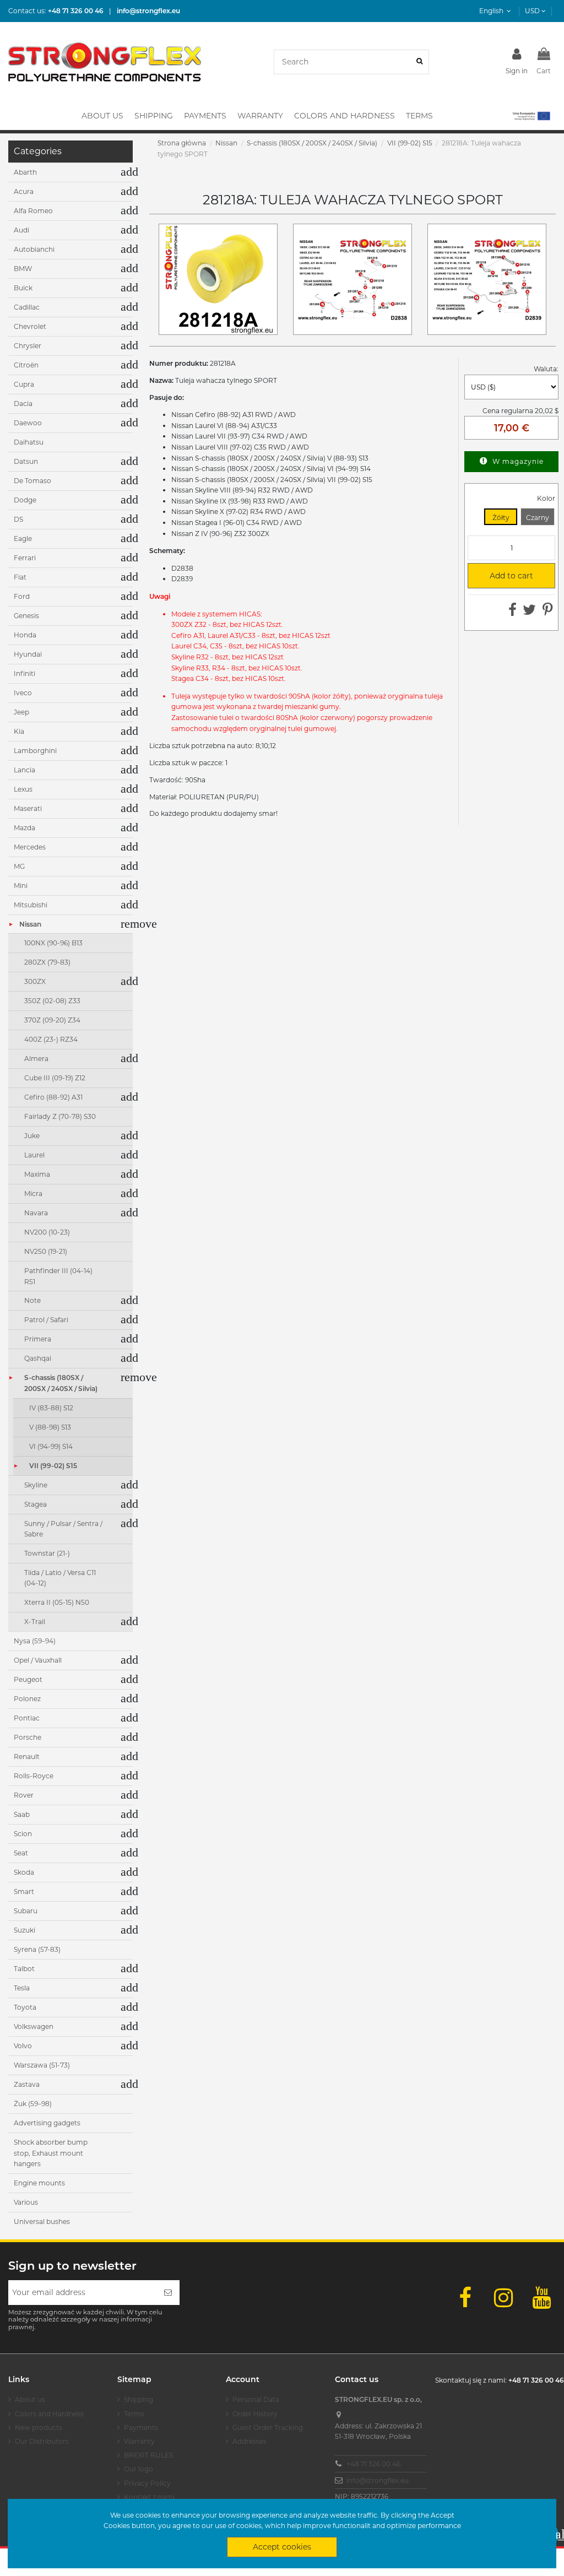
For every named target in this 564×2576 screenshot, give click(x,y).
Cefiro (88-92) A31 (53, 1097)
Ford (22, 596)
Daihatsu (29, 442)
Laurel (34, 1155)
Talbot (24, 1969)
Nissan (30, 924)
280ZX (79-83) (47, 962)
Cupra (24, 384)
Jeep (21, 712)
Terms (134, 2414)
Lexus (23, 789)
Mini (21, 886)
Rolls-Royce (34, 1776)
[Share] (513, 612)
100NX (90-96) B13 (53, 943)
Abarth (25, 172)
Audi (21, 230)
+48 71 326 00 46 (373, 2464)
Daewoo (28, 423)
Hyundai (28, 654)
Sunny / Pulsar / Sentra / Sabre (63, 1529)
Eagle (23, 539)
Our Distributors (42, 2441)
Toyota (25, 2007)
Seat (21, 1853)
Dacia (23, 404)
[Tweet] (529, 612)
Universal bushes (42, 2221)
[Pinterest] (548, 612)
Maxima (37, 1174)
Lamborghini (35, 751)
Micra (33, 1194)
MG (19, 866)
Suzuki (25, 1930)
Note (32, 1300)
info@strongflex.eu (378, 2480)
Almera (36, 1059)
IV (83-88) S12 (51, 1408)
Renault (27, 1757)
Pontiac (27, 1718)
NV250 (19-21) (46, 1251)
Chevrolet (30, 326)
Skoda (24, 1872)
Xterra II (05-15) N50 (57, 1602)
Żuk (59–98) (33, 2104)
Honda (25, 635)
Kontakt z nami (149, 2497)
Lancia (25, 770)
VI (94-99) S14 (51, 1446)
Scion (23, 1834)
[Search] (419, 62)
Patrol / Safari (46, 1320)
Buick (23, 288)
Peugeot (28, 1679)
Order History (255, 2414)
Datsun (26, 461)
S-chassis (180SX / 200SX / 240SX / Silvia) (61, 1383)
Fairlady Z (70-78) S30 (60, 1116)
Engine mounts (39, 2183)
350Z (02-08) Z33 (52, 1001)
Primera (38, 1339)
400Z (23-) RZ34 (51, 1039)
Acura (24, 191)
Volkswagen (34, 2026)
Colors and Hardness (49, 2414)
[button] (531, 116)
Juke (32, 1136)
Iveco (23, 693)
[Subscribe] (168, 2293)
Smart (24, 1892)
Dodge (25, 500)
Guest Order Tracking (268, 2428)
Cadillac (27, 307)
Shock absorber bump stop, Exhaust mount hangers (51, 2153)
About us (30, 2399)
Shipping (139, 2399)
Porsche (28, 1737)
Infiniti (25, 673)
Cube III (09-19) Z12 (55, 1078)
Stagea (36, 1504)
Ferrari (25, 558)
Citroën (26, 365)
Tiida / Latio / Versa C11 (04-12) (60, 1578)
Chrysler (28, 346)
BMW (23, 269)
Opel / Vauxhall (38, 1660)
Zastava (27, 2084)
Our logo (139, 2469)
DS (18, 519)
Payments (141, 2428)
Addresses (250, 2441)
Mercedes (30, 847)
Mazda (25, 828)
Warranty (139, 2441)
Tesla (22, 1988)
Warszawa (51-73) (42, 2065)
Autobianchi (34, 249)
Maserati (28, 808)
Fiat (20, 577)
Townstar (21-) (47, 1553)
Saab (22, 1814)
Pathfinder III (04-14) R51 (58, 1276)
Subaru (26, 1911)
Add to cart (505, 576)
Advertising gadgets (47, 2123)
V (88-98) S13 (50, 1427)
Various (26, 2202)
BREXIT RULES (148, 2455)
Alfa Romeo (33, 211)
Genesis (26, 616)
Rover (24, 1795)
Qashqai (38, 1358)
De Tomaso (32, 481)
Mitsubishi (31, 905)
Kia (19, 731)
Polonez (27, 1699)
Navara (36, 1213)
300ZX (35, 981)
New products (39, 2428)
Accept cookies (282, 2547)
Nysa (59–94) (35, 1641)
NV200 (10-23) (47, 1232)
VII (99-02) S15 (53, 1466)
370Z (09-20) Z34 (52, 1020)
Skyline (36, 1485)
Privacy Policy (147, 2483)
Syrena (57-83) (37, 1949)
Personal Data (256, 2399)
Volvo (23, 2046)
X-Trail (35, 1622)
